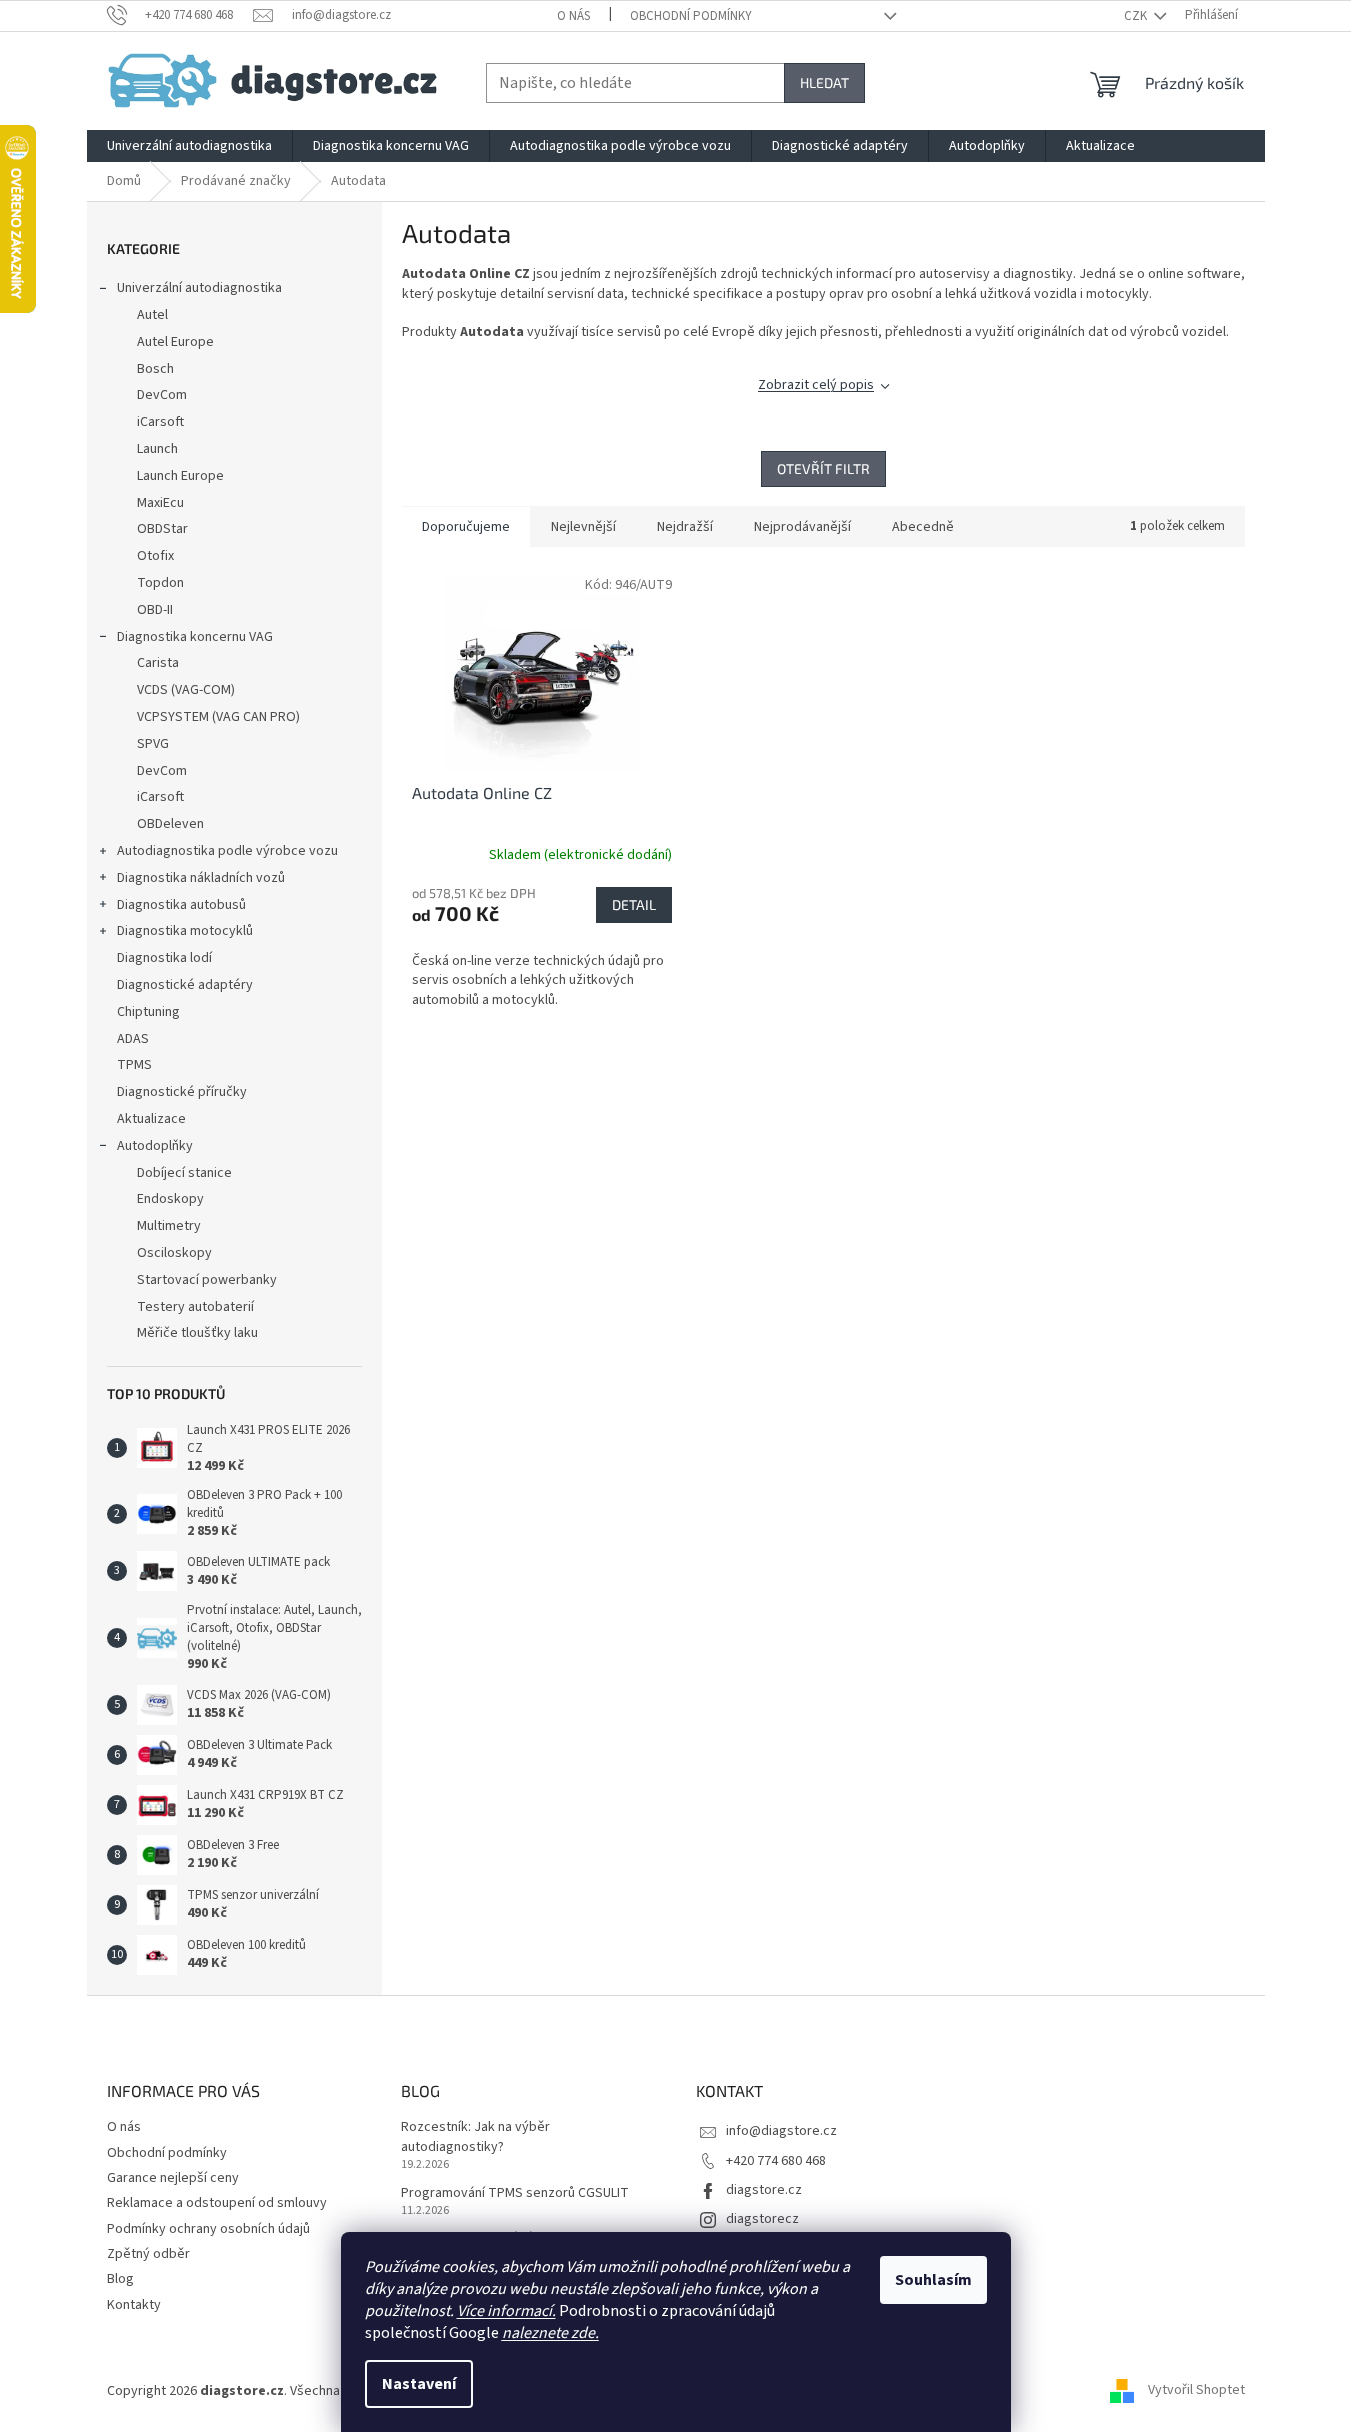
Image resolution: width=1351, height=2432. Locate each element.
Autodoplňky (155, 1146)
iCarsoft (160, 422)
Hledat (824, 82)
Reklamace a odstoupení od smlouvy (217, 2203)
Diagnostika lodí (164, 958)
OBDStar (162, 529)
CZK (1137, 16)
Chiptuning (148, 1012)
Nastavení (419, 2384)
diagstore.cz (764, 2190)
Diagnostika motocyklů (185, 931)
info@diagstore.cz (781, 2131)
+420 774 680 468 (776, 2161)
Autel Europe (175, 342)
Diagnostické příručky (182, 1092)
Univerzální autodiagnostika (199, 288)
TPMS (134, 1065)
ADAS (133, 1039)
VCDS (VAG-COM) (186, 690)
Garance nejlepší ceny (173, 2178)
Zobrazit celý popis (816, 385)
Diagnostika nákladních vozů (201, 878)
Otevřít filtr (823, 468)
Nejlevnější (583, 527)
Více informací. (506, 2311)
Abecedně (923, 527)
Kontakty (134, 2305)
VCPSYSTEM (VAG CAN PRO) (218, 717)
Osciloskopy (174, 1253)
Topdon (160, 583)
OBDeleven (170, 824)
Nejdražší (685, 527)
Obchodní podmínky (691, 16)
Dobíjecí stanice (184, 1173)
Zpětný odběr (148, 2254)
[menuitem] (189, 146)
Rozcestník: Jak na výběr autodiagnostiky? (475, 2137)
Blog (120, 2279)
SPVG (153, 744)
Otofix (155, 556)
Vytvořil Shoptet (1196, 2391)
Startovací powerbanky (207, 1280)
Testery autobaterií (195, 1307)
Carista (158, 663)
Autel (152, 315)
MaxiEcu (160, 503)
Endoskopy (170, 1199)
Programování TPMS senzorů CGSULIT (515, 2193)
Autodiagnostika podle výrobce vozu (227, 851)
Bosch (155, 369)
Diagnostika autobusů (181, 905)
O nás (573, 16)
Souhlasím (933, 2280)
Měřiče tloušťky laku (197, 1333)
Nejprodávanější (802, 527)
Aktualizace (151, 1119)
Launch (157, 449)
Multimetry (169, 1226)
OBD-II (155, 610)
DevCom (162, 395)
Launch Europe (180, 476)
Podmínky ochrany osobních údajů (208, 2229)
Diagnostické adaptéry (185, 985)
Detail (634, 904)
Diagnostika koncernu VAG (195, 637)
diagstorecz (762, 2219)
